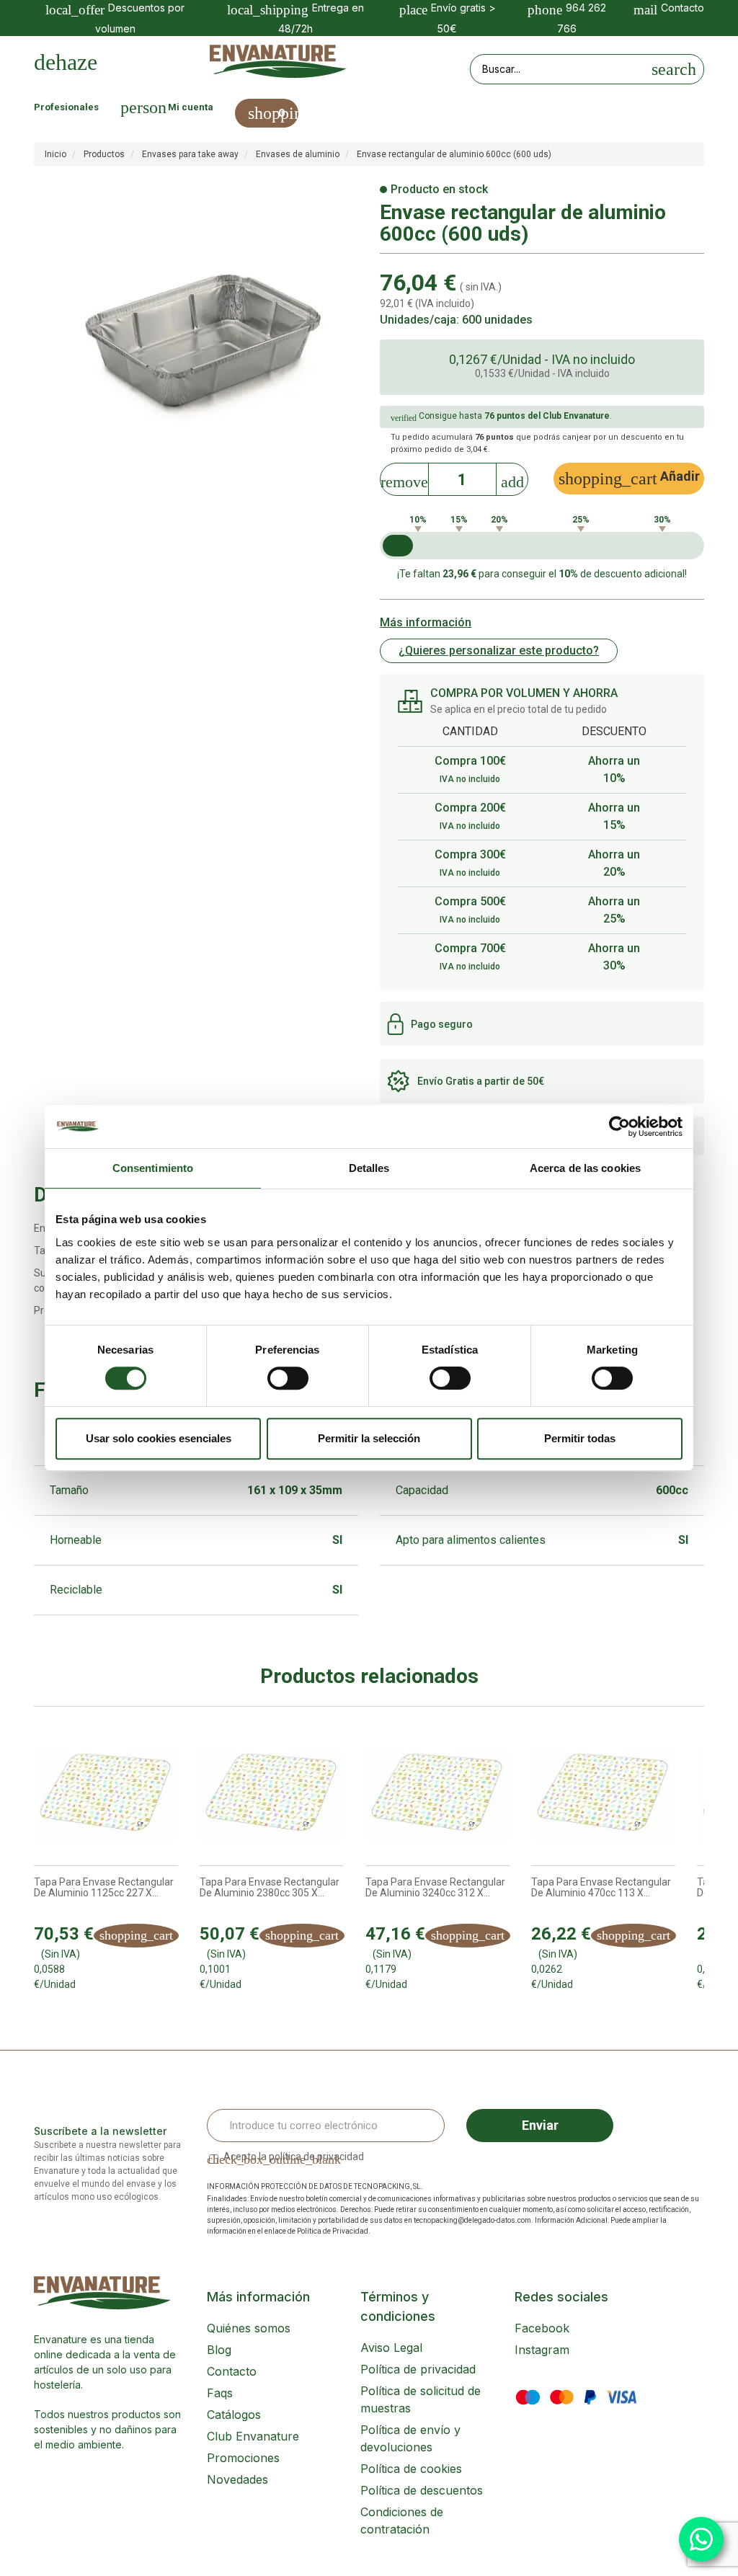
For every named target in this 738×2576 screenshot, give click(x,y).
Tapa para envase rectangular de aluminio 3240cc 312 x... (435, 1888)
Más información (426, 622)
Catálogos (234, 2415)
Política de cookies (411, 2469)
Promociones (243, 2458)
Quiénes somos (249, 2328)
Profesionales (66, 107)
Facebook (542, 2328)
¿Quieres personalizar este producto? (499, 650)
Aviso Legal (391, 2348)
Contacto (232, 2371)
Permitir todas (580, 1438)
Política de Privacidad (333, 2231)
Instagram (542, 2350)
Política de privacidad (418, 2369)
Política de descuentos (422, 2490)
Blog (219, 2350)
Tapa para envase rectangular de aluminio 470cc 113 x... (601, 1888)
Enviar (540, 2125)
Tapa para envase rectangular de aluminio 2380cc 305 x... (270, 1888)
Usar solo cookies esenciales (159, 1438)
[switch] (288, 1378)
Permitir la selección (369, 1438)
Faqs (220, 2393)
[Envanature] (278, 62)
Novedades (237, 2479)
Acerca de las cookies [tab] (585, 1168)
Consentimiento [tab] (153, 1168)
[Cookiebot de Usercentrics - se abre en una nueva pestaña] (619, 1127)
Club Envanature (253, 2436)
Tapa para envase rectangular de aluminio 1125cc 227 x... (104, 1888)
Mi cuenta (191, 107)
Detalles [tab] (369, 1168)
